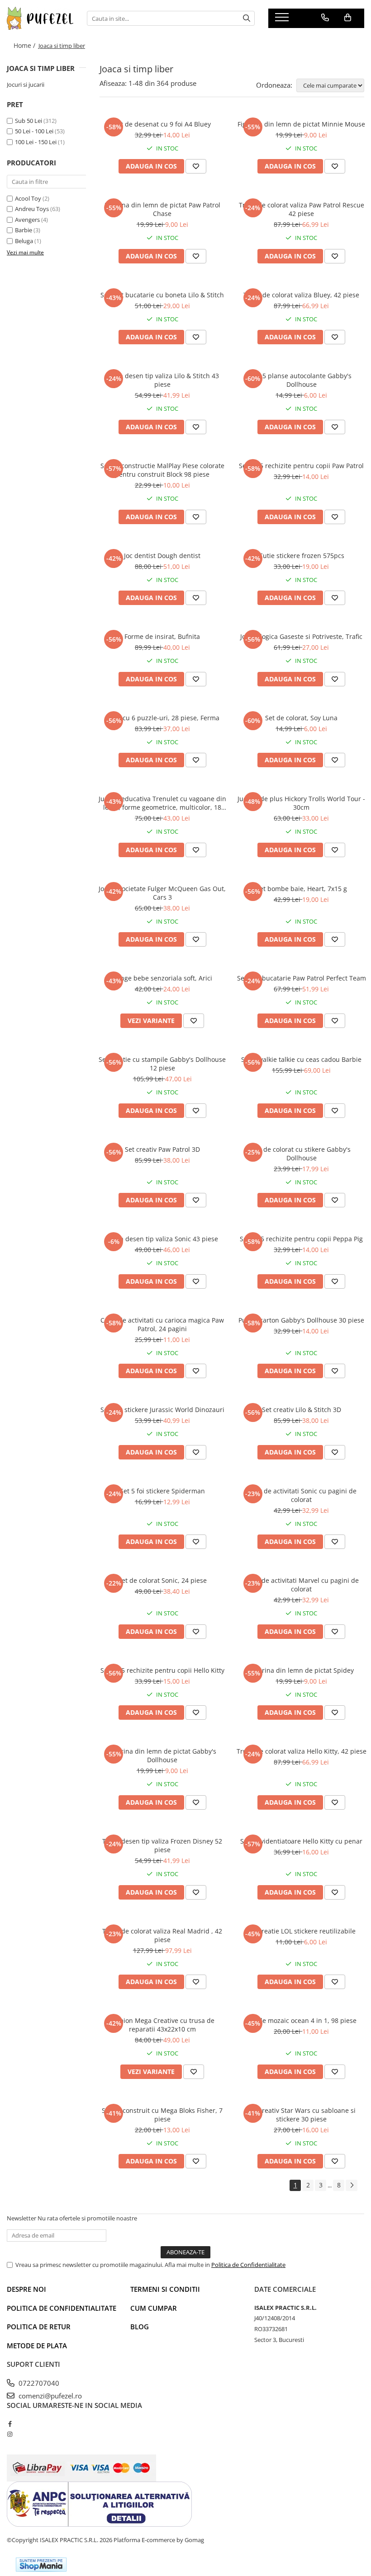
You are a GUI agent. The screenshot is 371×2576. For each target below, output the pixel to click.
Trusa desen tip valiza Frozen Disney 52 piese (162, 1845)
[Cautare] (247, 18)
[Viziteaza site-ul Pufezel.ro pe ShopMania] (41, 2564)
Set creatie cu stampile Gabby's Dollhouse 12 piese (162, 1064)
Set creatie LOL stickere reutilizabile (301, 1931)
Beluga (24, 241)
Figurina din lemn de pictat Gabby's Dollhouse (162, 1755)
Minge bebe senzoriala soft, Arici (162, 978)
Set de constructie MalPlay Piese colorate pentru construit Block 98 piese (162, 470)
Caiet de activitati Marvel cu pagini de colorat (302, 1585)
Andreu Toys (32, 209)
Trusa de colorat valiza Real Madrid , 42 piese (162, 1935)
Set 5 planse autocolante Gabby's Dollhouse (301, 380)
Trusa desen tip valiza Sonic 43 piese (162, 1239)
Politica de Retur (39, 2327)
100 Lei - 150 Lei (36, 142)
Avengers (27, 220)
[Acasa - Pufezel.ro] (40, 18)
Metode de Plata (37, 2346)
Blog (140, 2327)
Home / (25, 45)
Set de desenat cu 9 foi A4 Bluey (162, 124)
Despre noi (26, 2289)
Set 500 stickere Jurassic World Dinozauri (162, 1410)
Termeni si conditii (165, 2289)
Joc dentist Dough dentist (162, 556)
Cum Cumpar (154, 2308)
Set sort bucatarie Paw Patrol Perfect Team (302, 978)
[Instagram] (10, 2434)
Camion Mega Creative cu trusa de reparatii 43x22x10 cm (162, 2025)
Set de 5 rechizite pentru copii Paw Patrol (301, 466)
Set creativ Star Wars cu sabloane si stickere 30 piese (302, 2115)
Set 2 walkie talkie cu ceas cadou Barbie (301, 1059)
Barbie (24, 230)
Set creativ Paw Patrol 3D (162, 1149)
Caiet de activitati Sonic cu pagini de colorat (302, 1495)
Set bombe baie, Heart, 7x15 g (302, 889)
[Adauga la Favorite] (196, 166)
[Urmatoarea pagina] (352, 2185)
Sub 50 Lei (29, 121)
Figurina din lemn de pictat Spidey (302, 1670)
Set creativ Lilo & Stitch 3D (302, 1410)
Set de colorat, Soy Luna (301, 718)
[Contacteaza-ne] (325, 18)
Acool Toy (28, 198)
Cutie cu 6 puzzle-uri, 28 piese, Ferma (162, 718)
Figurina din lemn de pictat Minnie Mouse (301, 124)
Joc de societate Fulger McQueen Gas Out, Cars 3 (162, 893)
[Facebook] (10, 2424)
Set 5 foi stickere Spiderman (162, 1491)
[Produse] (283, 20)
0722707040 (38, 2383)
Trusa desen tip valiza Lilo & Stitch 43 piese (162, 380)
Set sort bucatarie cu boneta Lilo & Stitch (162, 295)
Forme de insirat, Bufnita (162, 636)
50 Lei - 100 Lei (34, 131)
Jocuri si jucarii (26, 84)
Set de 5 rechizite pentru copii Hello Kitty (162, 1670)
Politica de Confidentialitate (248, 2265)
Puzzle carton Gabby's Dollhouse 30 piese (301, 1320)
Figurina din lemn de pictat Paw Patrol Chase (162, 209)
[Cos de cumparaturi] (348, 18)
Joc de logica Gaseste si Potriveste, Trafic (301, 636)
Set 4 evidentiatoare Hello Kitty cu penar (301, 1841)
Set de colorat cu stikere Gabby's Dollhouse (301, 1154)
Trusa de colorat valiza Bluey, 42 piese (301, 295)
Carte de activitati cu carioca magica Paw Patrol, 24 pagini (162, 1324)
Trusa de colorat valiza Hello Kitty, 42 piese (302, 1751)
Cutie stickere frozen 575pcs (302, 556)
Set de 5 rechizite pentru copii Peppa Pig (301, 1239)
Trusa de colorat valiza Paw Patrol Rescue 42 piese (302, 209)
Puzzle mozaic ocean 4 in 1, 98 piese (302, 2020)
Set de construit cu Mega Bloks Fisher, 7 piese (162, 2115)
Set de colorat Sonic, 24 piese (162, 1580)
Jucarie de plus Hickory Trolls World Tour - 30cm (301, 803)
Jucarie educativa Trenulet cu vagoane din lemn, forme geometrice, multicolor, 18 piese (162, 803)
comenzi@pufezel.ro (49, 2396)
